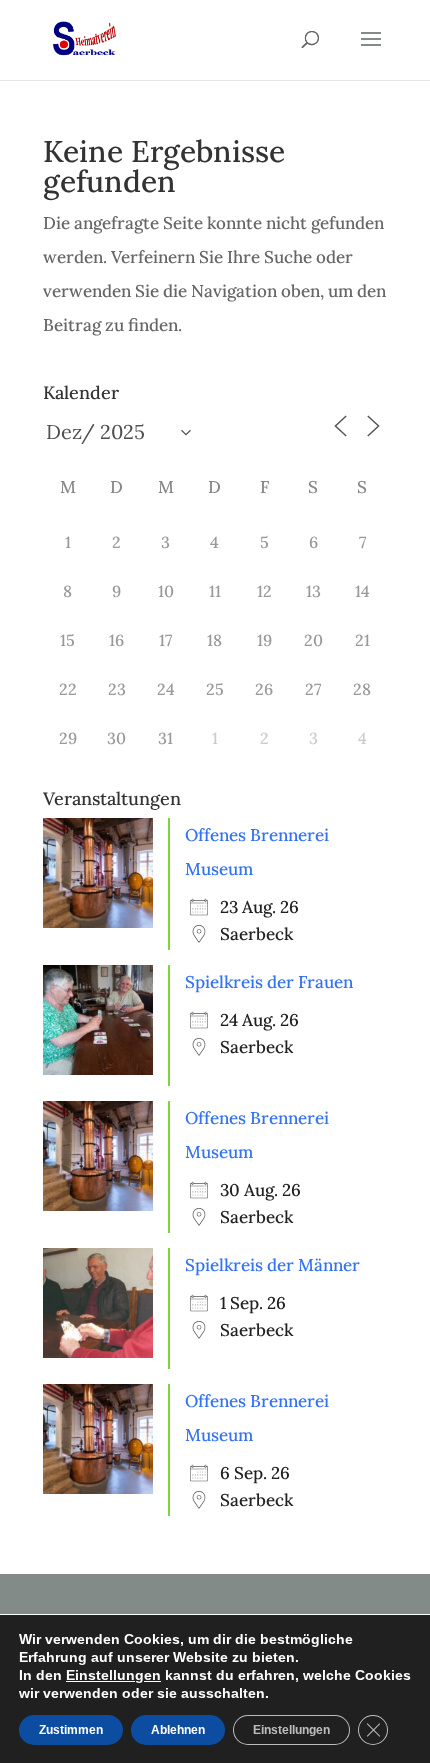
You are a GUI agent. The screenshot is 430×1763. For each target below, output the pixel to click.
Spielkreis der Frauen (269, 982)
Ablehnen (178, 1730)
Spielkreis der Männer (272, 1265)
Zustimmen (71, 1730)
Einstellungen (113, 1675)
